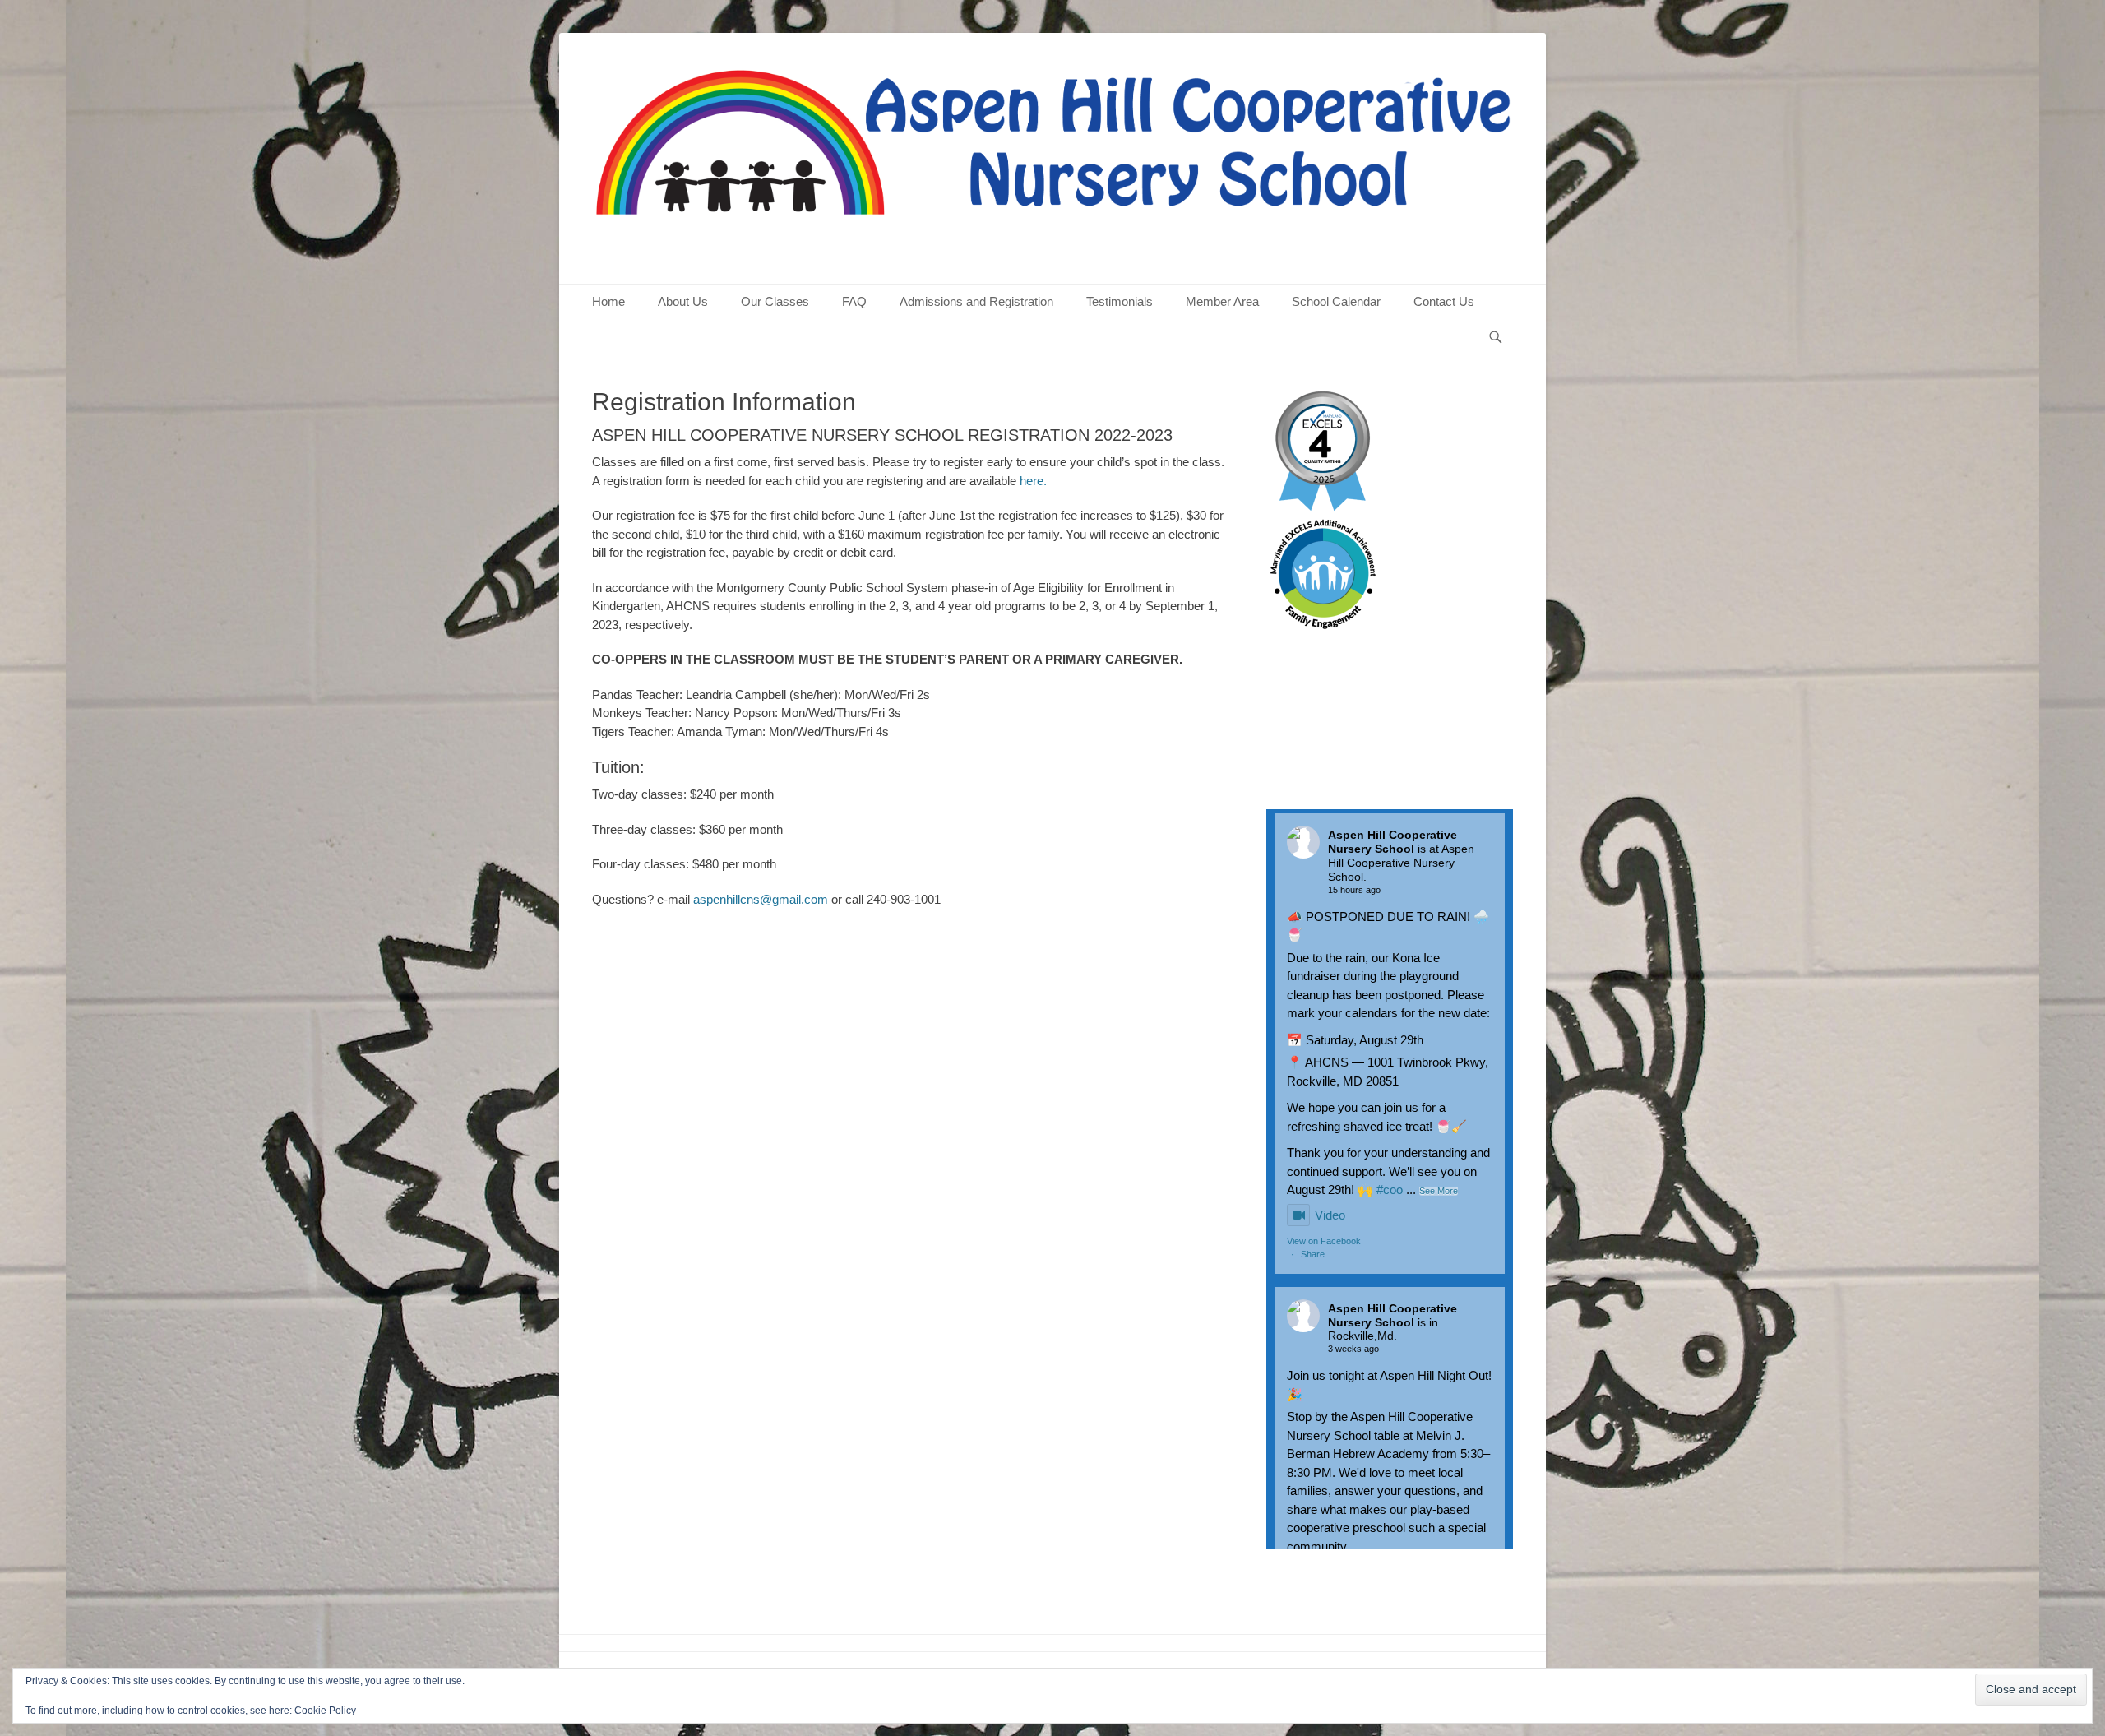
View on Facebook (1324, 1241)
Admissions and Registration (976, 301)
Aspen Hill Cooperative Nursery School (1393, 842)
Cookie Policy (325, 1711)
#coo (1390, 1190)
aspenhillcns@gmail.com (761, 899)
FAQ (854, 301)
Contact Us (1444, 301)
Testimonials (1120, 301)
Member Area (1222, 301)
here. (1033, 481)
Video (1330, 1215)
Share (1313, 1254)
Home (608, 301)
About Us (683, 301)
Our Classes (775, 301)
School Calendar (1336, 301)
